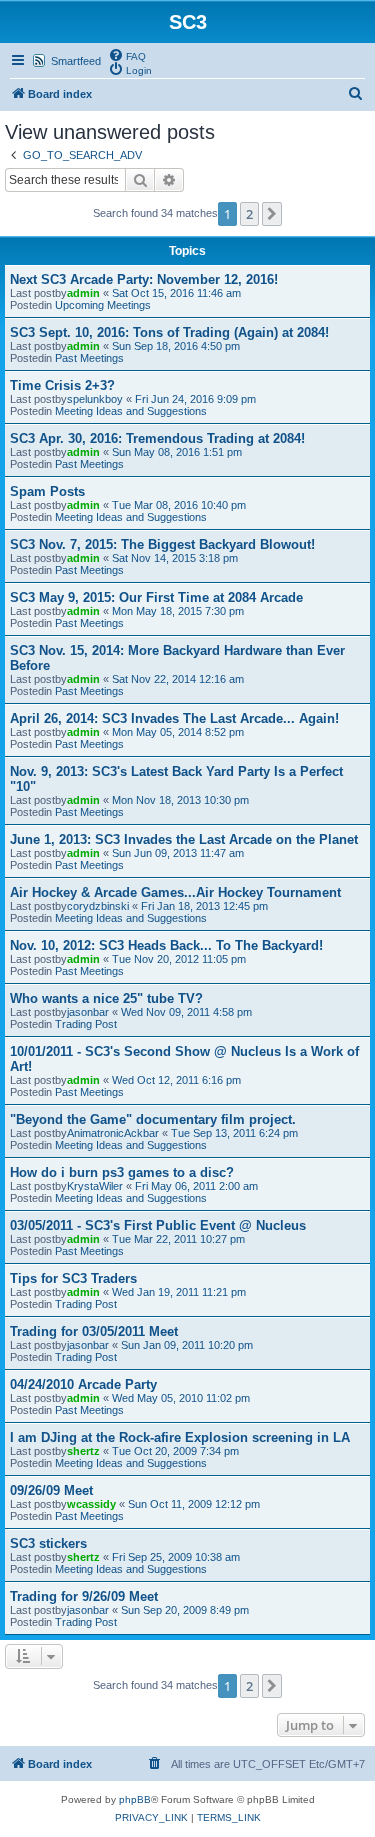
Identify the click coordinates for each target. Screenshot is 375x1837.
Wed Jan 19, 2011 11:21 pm (179, 1292)
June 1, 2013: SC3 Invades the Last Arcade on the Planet (184, 839)
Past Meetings (89, 358)
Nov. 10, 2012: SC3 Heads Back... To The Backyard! (166, 945)
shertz (83, 1451)
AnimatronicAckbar (113, 1133)
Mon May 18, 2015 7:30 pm (178, 611)
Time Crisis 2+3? (62, 385)
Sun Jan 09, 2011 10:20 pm (187, 1345)
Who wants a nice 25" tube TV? (106, 998)
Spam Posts (47, 491)
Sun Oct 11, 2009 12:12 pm (194, 1504)
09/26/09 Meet (51, 1490)
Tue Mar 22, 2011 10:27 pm (178, 1239)
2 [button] (249, 214)
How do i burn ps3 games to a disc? (122, 1172)
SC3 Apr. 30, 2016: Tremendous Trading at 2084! (157, 438)
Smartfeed (76, 61)
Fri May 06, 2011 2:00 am (196, 1186)
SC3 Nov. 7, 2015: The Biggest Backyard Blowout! (162, 544)
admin (83, 293)
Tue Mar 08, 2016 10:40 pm (179, 505)
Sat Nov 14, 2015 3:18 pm (175, 558)
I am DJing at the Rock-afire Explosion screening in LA (180, 1437)
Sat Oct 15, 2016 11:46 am (176, 293)
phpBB (135, 1799)
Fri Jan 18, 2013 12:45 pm (204, 906)
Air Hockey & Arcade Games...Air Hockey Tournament (175, 892)
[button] (272, 214)
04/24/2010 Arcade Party (83, 1384)
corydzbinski (98, 906)
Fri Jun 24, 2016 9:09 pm (195, 399)
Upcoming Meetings (103, 305)
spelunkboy (95, 399)
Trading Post (86, 1024)
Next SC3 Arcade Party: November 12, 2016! (144, 279)
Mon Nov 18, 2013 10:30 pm (180, 800)
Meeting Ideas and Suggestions (131, 411)
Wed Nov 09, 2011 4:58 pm (186, 1012)
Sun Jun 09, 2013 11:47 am (178, 853)
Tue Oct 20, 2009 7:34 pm (175, 1451)
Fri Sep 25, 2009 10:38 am (176, 1557)
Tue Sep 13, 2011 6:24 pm (234, 1133)
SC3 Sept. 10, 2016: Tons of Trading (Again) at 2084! (169, 332)
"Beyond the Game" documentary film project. (153, 1119)
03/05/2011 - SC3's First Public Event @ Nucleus (158, 1225)
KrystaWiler (95, 1186)
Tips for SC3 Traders (73, 1278)
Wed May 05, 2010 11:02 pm (181, 1398)
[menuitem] (127, 55)
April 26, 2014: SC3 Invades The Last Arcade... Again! (174, 718)
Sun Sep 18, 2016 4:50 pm (176, 346)
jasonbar (88, 1012)
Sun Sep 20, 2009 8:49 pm (185, 1610)
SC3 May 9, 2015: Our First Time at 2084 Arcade (156, 597)
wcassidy (91, 1504)
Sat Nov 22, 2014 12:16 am (178, 679)
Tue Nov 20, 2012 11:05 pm (179, 959)
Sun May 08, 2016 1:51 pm (177, 452)
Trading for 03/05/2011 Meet (94, 1331)
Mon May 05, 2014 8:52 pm (178, 732)
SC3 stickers (48, 1543)
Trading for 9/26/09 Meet (84, 1596)
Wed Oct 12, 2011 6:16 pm (176, 1080)
